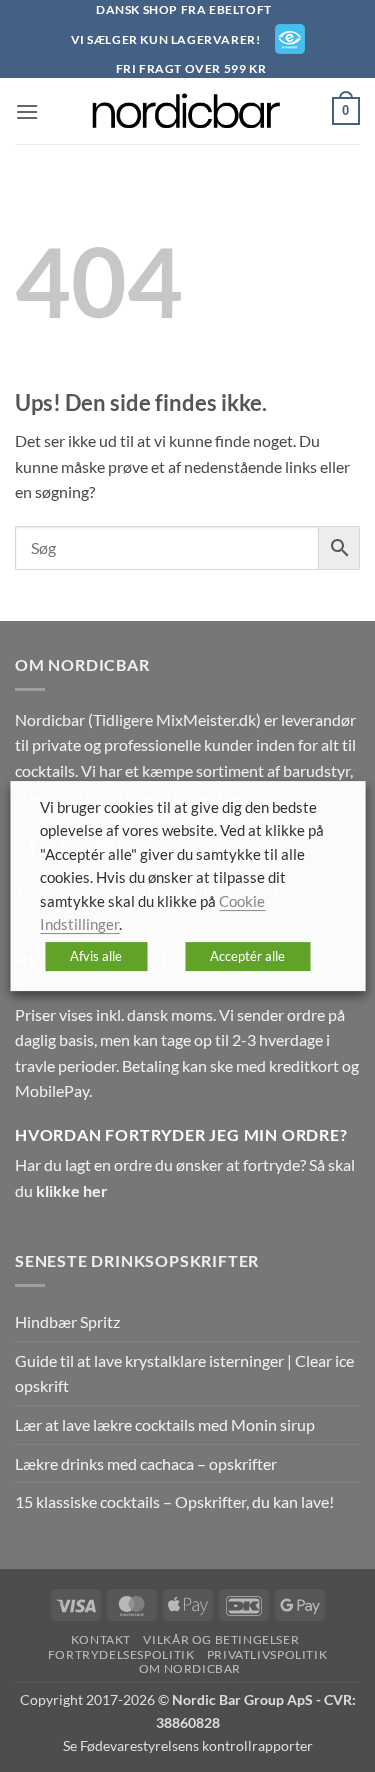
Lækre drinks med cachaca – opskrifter (146, 1463)
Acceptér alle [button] (247, 956)
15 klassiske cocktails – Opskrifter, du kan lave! (174, 1501)
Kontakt (101, 1639)
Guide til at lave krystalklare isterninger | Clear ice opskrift (184, 1373)
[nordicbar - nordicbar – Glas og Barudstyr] (188, 111)
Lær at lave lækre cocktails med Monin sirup (165, 1424)
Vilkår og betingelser (221, 1639)
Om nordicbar (190, 1668)
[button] (27, 111)
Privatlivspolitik (267, 1654)
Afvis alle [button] (96, 956)
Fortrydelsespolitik (121, 1654)
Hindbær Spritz (67, 1321)
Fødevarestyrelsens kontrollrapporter (196, 1745)
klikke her (72, 1190)
